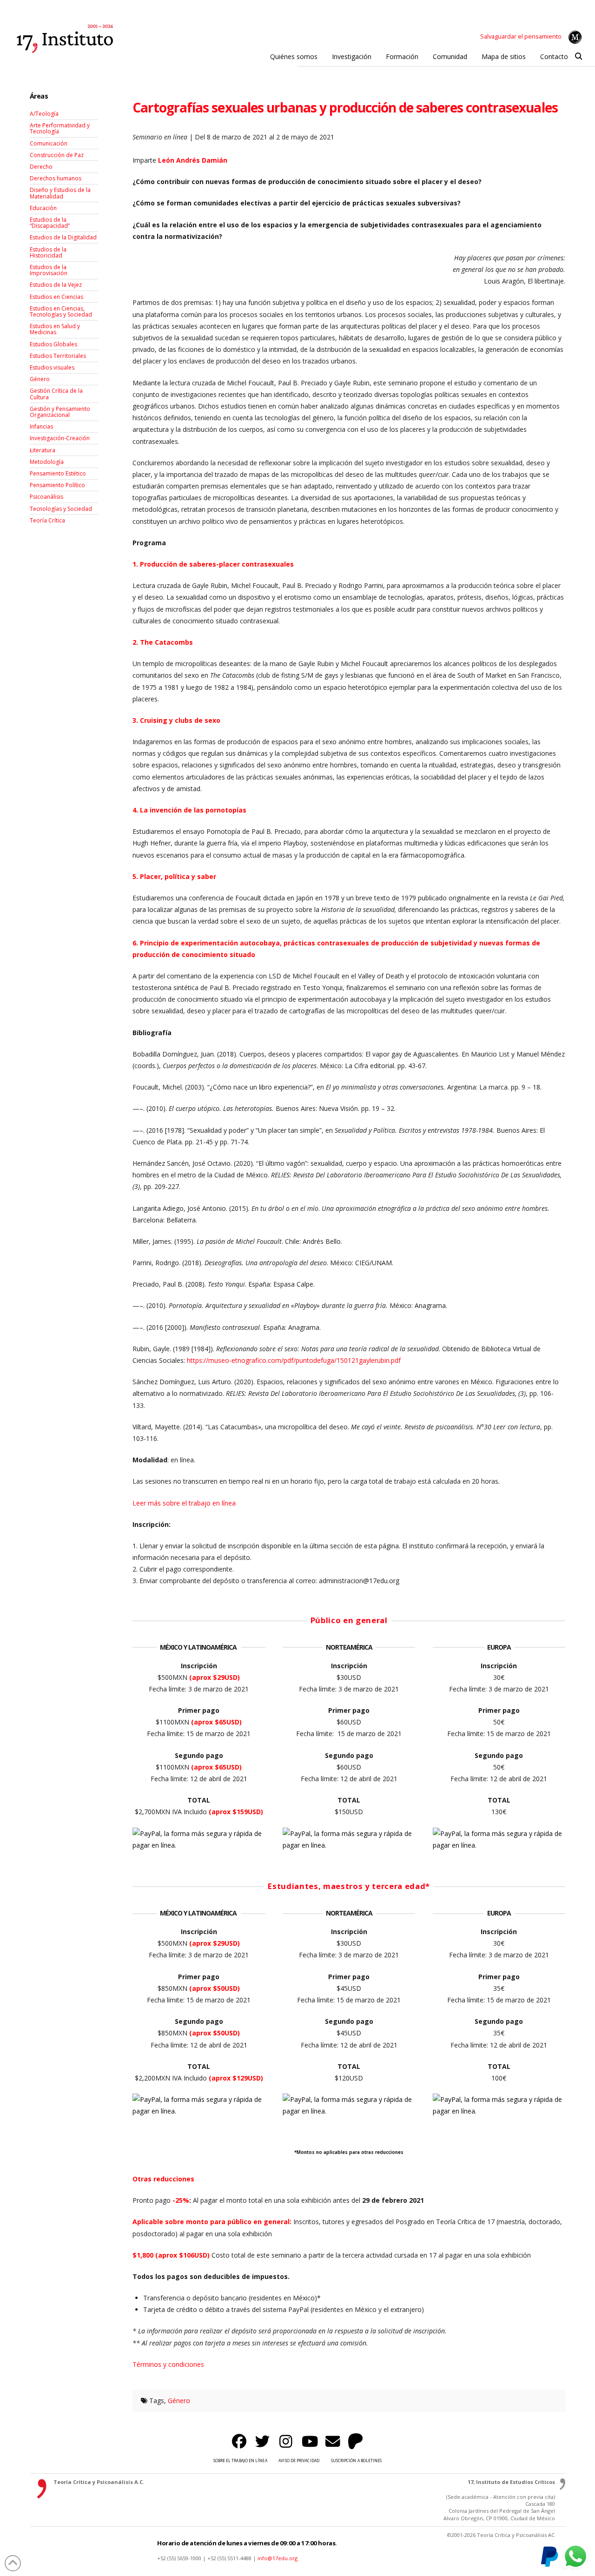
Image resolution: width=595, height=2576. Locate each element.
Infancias (41, 426)
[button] (578, 57)
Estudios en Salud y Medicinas (55, 329)
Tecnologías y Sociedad (61, 509)
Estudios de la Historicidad (48, 252)
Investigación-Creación (60, 438)
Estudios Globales (53, 344)
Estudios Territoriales (58, 356)
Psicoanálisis (46, 497)
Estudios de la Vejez (56, 285)
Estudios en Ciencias (56, 297)
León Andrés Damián (194, 160)
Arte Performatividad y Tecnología (60, 128)
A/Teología (44, 114)
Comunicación (49, 143)
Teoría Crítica (47, 520)
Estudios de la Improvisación (49, 270)
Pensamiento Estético (58, 473)
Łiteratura (43, 450)
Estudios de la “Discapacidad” (50, 223)
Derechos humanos (56, 178)
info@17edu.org (278, 2558)
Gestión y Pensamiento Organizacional (60, 412)
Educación (43, 208)
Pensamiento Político (57, 485)
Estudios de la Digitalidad (63, 237)
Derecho (41, 167)
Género (179, 2401)
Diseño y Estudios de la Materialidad (60, 193)
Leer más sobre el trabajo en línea (184, 1503)
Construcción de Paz (57, 155)
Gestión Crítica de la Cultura (56, 394)
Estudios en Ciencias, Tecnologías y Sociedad (61, 311)
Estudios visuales (52, 367)
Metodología (47, 462)
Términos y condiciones (168, 2364)
